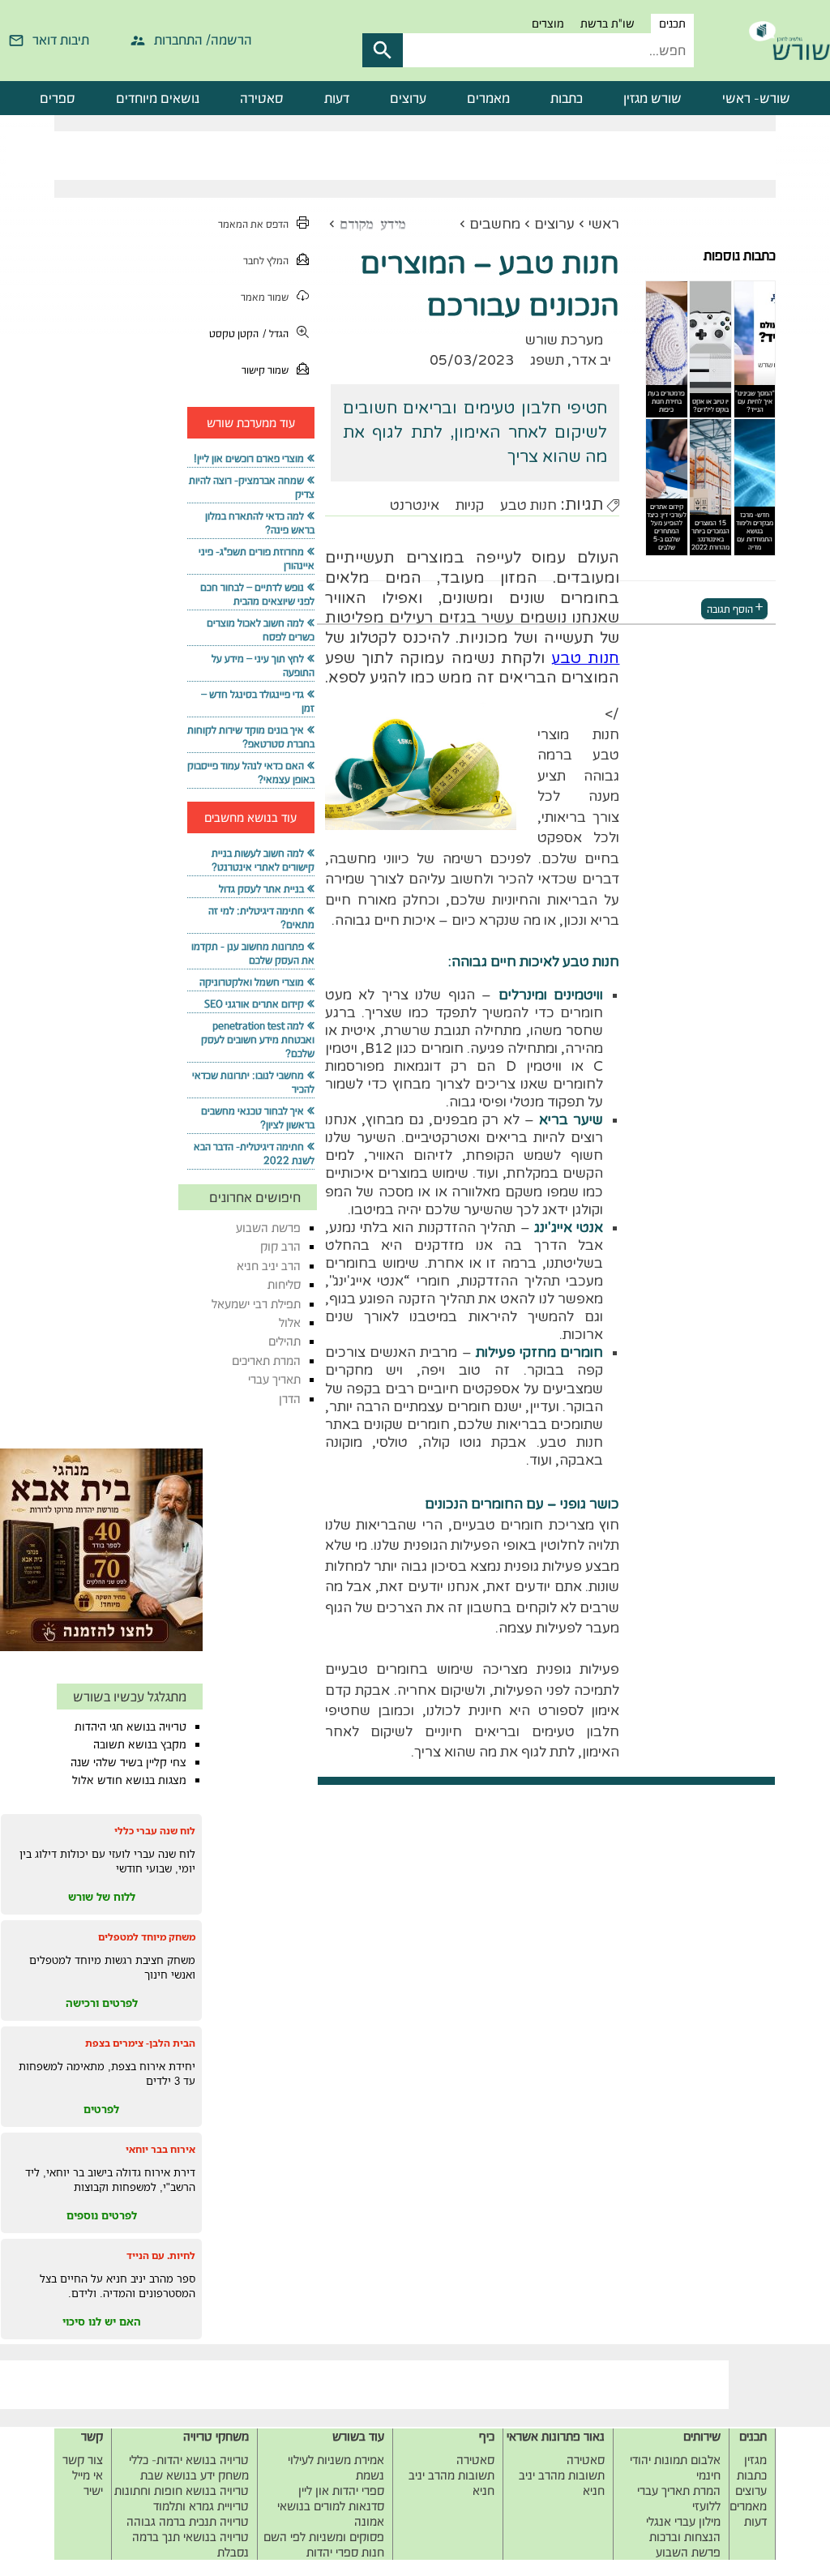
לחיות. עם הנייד (161, 2255)
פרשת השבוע (268, 1228)
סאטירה (262, 98)
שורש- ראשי (756, 98)
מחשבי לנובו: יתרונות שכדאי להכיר (253, 1082)
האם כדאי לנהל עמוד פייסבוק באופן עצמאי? (250, 772)
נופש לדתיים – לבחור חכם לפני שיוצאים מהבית (257, 594)
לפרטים (101, 2109)
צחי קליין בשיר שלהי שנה (128, 1762)
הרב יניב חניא (269, 1266)
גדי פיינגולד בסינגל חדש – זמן (257, 701)
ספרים (58, 98)
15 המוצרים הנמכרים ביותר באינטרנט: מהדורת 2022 (710, 535)
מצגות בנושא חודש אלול (129, 1780)
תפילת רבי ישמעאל (256, 1304)
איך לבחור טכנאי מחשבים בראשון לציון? (257, 1118)
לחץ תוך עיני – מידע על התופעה (263, 665)
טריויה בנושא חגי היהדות (130, 1727)
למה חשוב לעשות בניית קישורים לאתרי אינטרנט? (263, 860)
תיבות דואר (61, 40)
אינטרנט (415, 505)
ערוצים (408, 98)
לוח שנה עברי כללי (155, 1831)
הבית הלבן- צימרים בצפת (140, 2043)
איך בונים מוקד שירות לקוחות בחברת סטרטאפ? (250, 737)
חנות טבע (528, 505)
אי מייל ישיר (88, 2483)
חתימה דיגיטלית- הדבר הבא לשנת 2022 (254, 1153)
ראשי (604, 224)
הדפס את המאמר (253, 224)
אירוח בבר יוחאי (160, 2149)
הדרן (290, 1399)
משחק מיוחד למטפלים (147, 1937)
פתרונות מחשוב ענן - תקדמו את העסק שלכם (252, 953)
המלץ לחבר (266, 261)
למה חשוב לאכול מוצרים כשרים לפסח (260, 630)
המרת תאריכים (266, 1361)
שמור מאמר (265, 297)
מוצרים (548, 24)
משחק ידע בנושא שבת (195, 2475)
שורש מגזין (652, 98)
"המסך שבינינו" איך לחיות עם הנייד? (755, 401)
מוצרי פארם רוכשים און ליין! (249, 458)
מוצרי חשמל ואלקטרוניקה (252, 982)
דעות (337, 98)
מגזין (755, 2460)
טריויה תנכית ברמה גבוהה (188, 2521)
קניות (470, 505)
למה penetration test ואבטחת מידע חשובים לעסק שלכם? (258, 1040)
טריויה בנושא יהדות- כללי (189, 2460)
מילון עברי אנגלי (683, 2521)
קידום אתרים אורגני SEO (254, 1004)
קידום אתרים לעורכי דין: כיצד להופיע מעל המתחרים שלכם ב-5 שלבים (667, 527)
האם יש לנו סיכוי (102, 2321)
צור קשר (83, 2460)
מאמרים (488, 98)
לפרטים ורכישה (102, 2003)
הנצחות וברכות (685, 2537)
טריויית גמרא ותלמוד (201, 2506)
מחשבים (495, 224)
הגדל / (276, 334)
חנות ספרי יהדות (345, 2552)
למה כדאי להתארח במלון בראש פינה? (259, 523)
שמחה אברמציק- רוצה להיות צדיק (251, 487)
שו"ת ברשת (608, 24)
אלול (290, 1322)
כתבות (567, 98)
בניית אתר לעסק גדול (261, 889)
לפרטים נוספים (102, 2215)
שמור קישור (265, 370)
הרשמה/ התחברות (203, 40)
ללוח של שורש (102, 1897)
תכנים (672, 24)
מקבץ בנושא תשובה (140, 1744)
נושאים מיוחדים (158, 98)
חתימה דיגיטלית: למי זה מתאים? (261, 918)
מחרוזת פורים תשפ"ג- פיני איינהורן (256, 558)
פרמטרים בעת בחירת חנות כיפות (666, 401)
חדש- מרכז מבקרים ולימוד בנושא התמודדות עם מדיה (755, 531)
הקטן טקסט (234, 334)
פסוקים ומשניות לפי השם (324, 2537)
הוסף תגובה (730, 608)
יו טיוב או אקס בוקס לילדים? (710, 405)
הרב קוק (280, 1246)
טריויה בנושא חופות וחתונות (182, 2490)
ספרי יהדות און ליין (341, 2490)
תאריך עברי (274, 1379)
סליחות (284, 1284)
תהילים (285, 1341)
